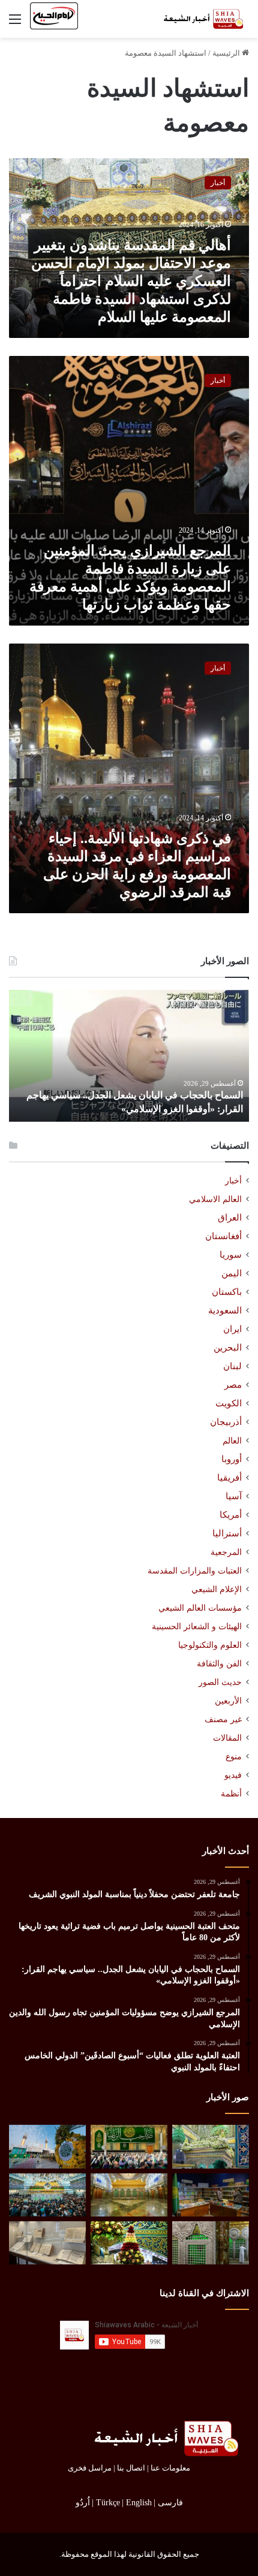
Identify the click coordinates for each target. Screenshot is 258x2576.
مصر (233, 1385)
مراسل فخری (90, 2468)
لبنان (232, 1366)
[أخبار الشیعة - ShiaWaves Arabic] (201, 19)
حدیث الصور (220, 1682)
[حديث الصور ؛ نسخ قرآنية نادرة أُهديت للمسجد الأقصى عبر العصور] (47, 2243)
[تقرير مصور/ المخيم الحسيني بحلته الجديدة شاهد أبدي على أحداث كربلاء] (211, 2243)
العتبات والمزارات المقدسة (195, 1571)
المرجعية (226, 1552)
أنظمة (231, 1794)
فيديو (233, 1775)
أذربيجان (226, 1422)
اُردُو (83, 2503)
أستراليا (227, 1533)
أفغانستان (223, 1236)
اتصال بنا (131, 2468)
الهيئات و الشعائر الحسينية (197, 1626)
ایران (232, 1329)
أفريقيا (229, 1478)
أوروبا (232, 1459)
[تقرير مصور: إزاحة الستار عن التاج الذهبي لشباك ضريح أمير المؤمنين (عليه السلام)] (129, 2195)
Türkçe (108, 2503)
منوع (234, 1757)
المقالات (227, 1738)
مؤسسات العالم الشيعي (200, 1608)
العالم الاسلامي (215, 1199)
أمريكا (231, 1515)
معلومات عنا (170, 2468)
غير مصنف (223, 1719)
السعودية (225, 1310)
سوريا (231, 1255)
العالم (232, 1440)
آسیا (234, 1496)
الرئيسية (227, 53)
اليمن (232, 1273)
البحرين (228, 1348)
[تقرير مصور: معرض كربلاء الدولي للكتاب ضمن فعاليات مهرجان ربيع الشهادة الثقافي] (211, 2195)
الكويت (229, 1403)
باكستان (227, 1292)
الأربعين (228, 1701)
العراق (230, 1218)
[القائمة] (15, 24)
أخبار (233, 1181)
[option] (129, 1056)
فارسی (170, 2503)
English (139, 2503)
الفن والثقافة (219, 1663)
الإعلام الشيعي (217, 1589)
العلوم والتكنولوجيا (210, 1645)
